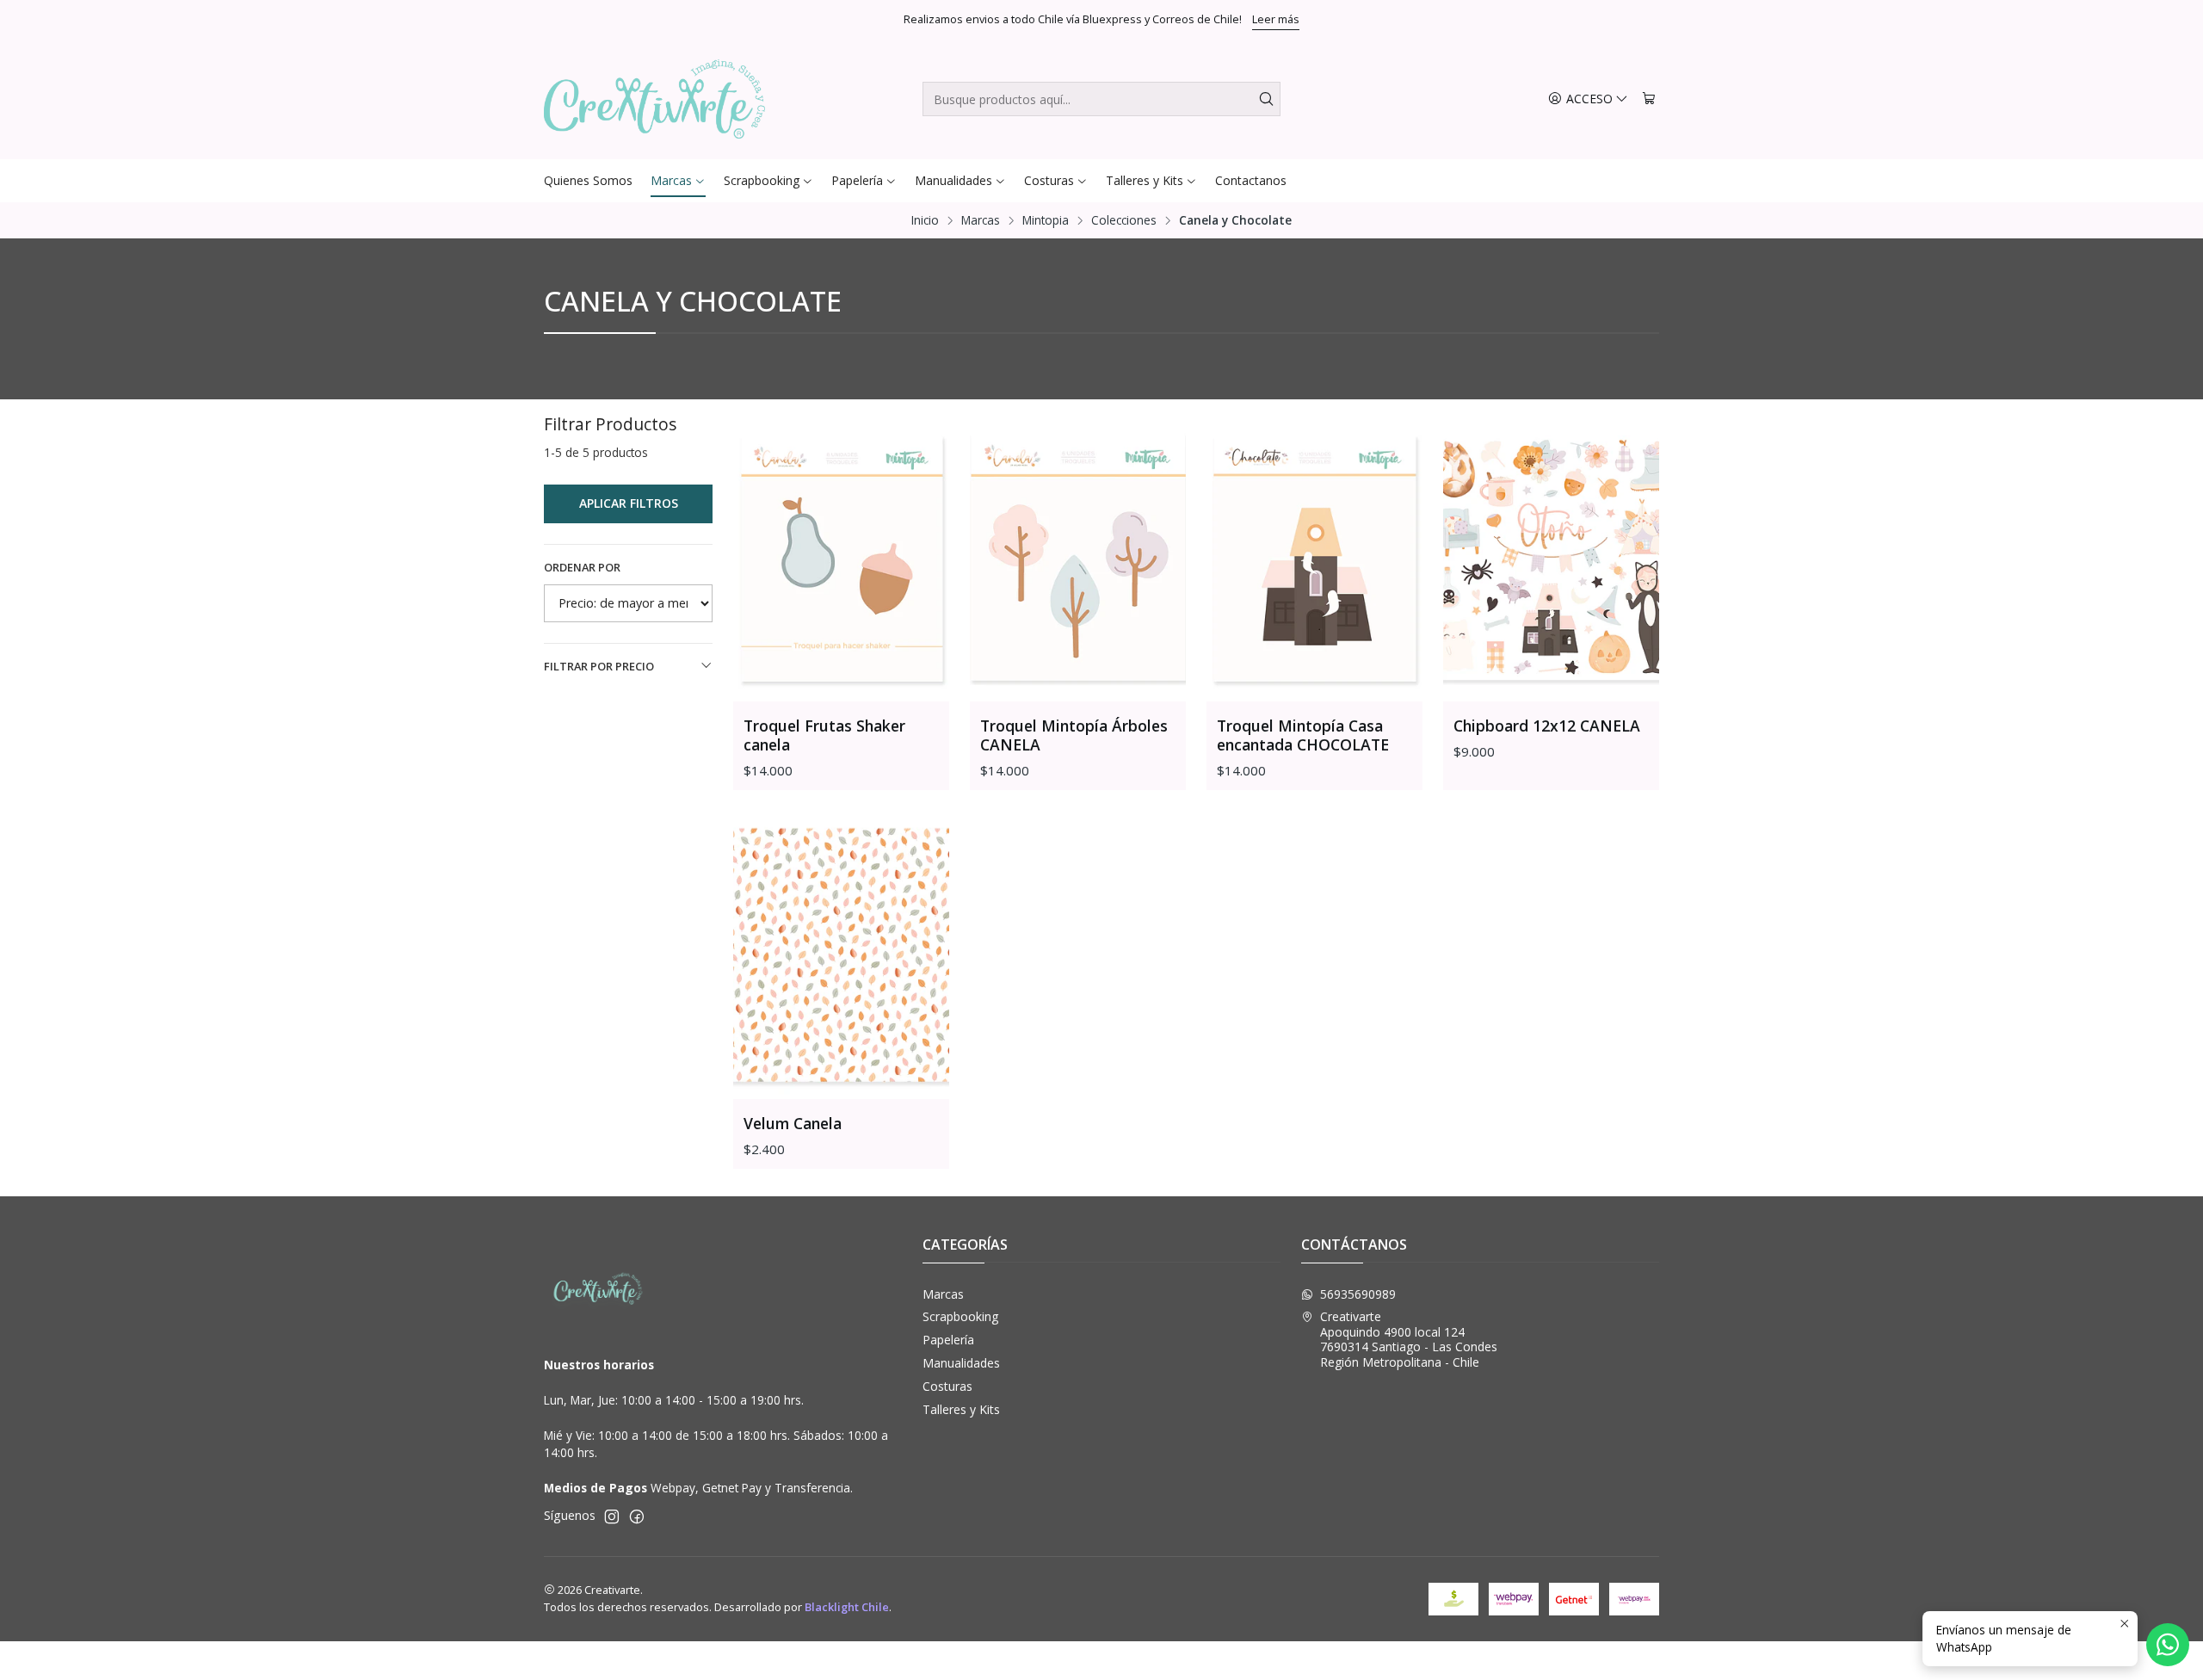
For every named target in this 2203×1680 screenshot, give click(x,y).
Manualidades (961, 1363)
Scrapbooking (960, 1316)
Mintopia (1046, 220)
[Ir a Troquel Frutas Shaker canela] (841, 557)
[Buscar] (1266, 99)
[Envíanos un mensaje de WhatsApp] (2168, 1645)
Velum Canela (793, 1123)
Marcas (981, 220)
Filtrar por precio (599, 666)
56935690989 (1358, 1294)
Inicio (925, 220)
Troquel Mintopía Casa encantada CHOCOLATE (1303, 735)
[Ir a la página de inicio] (654, 99)
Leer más (1276, 19)
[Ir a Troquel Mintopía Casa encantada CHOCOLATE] (1314, 557)
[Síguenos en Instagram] (612, 1516)
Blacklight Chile (847, 1607)
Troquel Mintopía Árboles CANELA (1074, 735)
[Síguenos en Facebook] (637, 1516)
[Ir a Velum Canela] (841, 955)
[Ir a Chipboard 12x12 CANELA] (1551, 557)
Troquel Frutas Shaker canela (824, 735)
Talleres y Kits (961, 1409)
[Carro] (1649, 99)
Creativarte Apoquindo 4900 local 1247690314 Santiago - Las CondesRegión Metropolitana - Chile (1409, 1339)
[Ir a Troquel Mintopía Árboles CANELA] (1078, 557)
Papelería (948, 1340)
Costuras (947, 1386)
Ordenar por (582, 567)
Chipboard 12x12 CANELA (1547, 726)
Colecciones (1124, 220)
